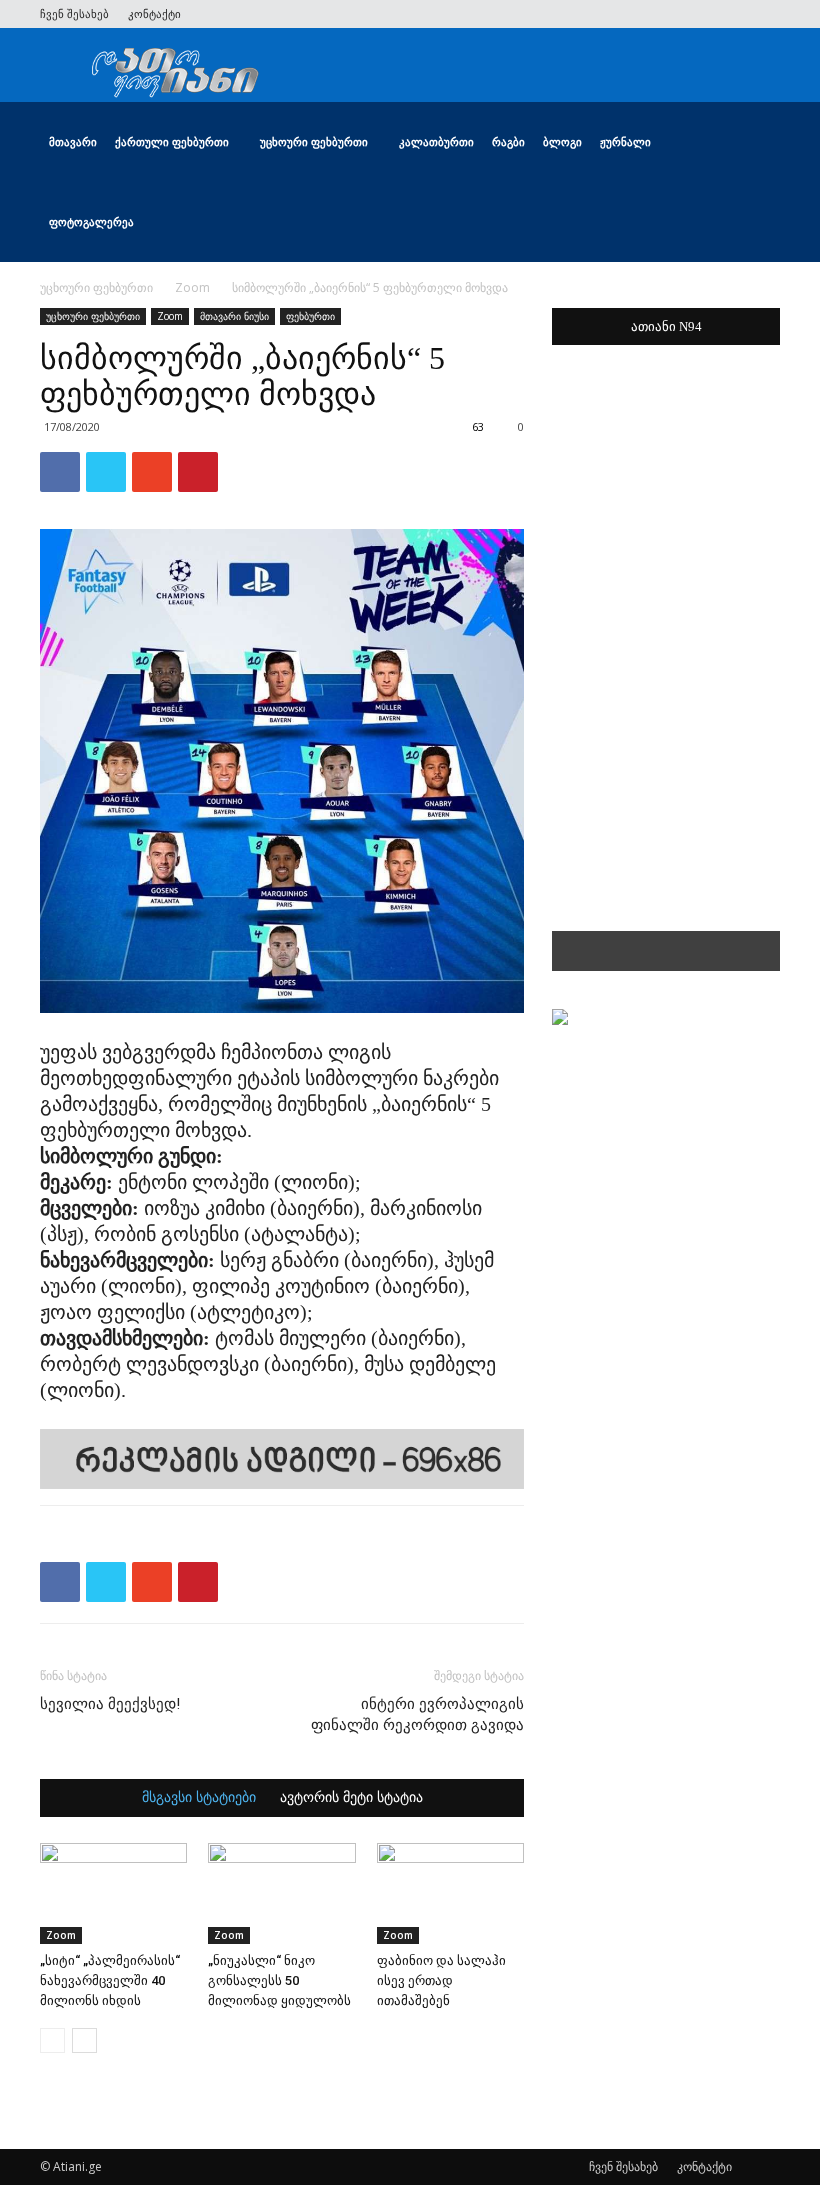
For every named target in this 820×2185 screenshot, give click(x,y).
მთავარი (73, 141)
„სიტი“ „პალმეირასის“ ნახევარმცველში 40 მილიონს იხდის (110, 1980)
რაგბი (508, 141)
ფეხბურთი (310, 316)
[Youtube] (765, 14)
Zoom (192, 287)
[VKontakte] (732, 14)
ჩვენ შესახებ (74, 13)
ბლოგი (562, 141)
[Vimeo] (699, 14)
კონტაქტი (154, 13)
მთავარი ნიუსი (234, 316)
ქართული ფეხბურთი (172, 141)
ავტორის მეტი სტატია (351, 1798)
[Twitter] (666, 14)
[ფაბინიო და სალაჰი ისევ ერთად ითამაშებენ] (450, 1893)
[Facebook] (633, 14)
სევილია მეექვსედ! (110, 1704)
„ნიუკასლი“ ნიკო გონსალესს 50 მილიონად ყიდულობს (279, 1980)
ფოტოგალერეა (91, 221)
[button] (756, 142)
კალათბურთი (436, 141)
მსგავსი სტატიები (199, 1798)
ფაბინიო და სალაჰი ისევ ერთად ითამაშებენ (441, 1980)
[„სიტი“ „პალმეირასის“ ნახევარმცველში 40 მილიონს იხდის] (113, 1893)
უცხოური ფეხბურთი (314, 141)
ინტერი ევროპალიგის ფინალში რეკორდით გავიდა (417, 1714)
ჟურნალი (625, 141)
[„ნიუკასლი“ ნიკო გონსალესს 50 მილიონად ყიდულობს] (281, 1893)
